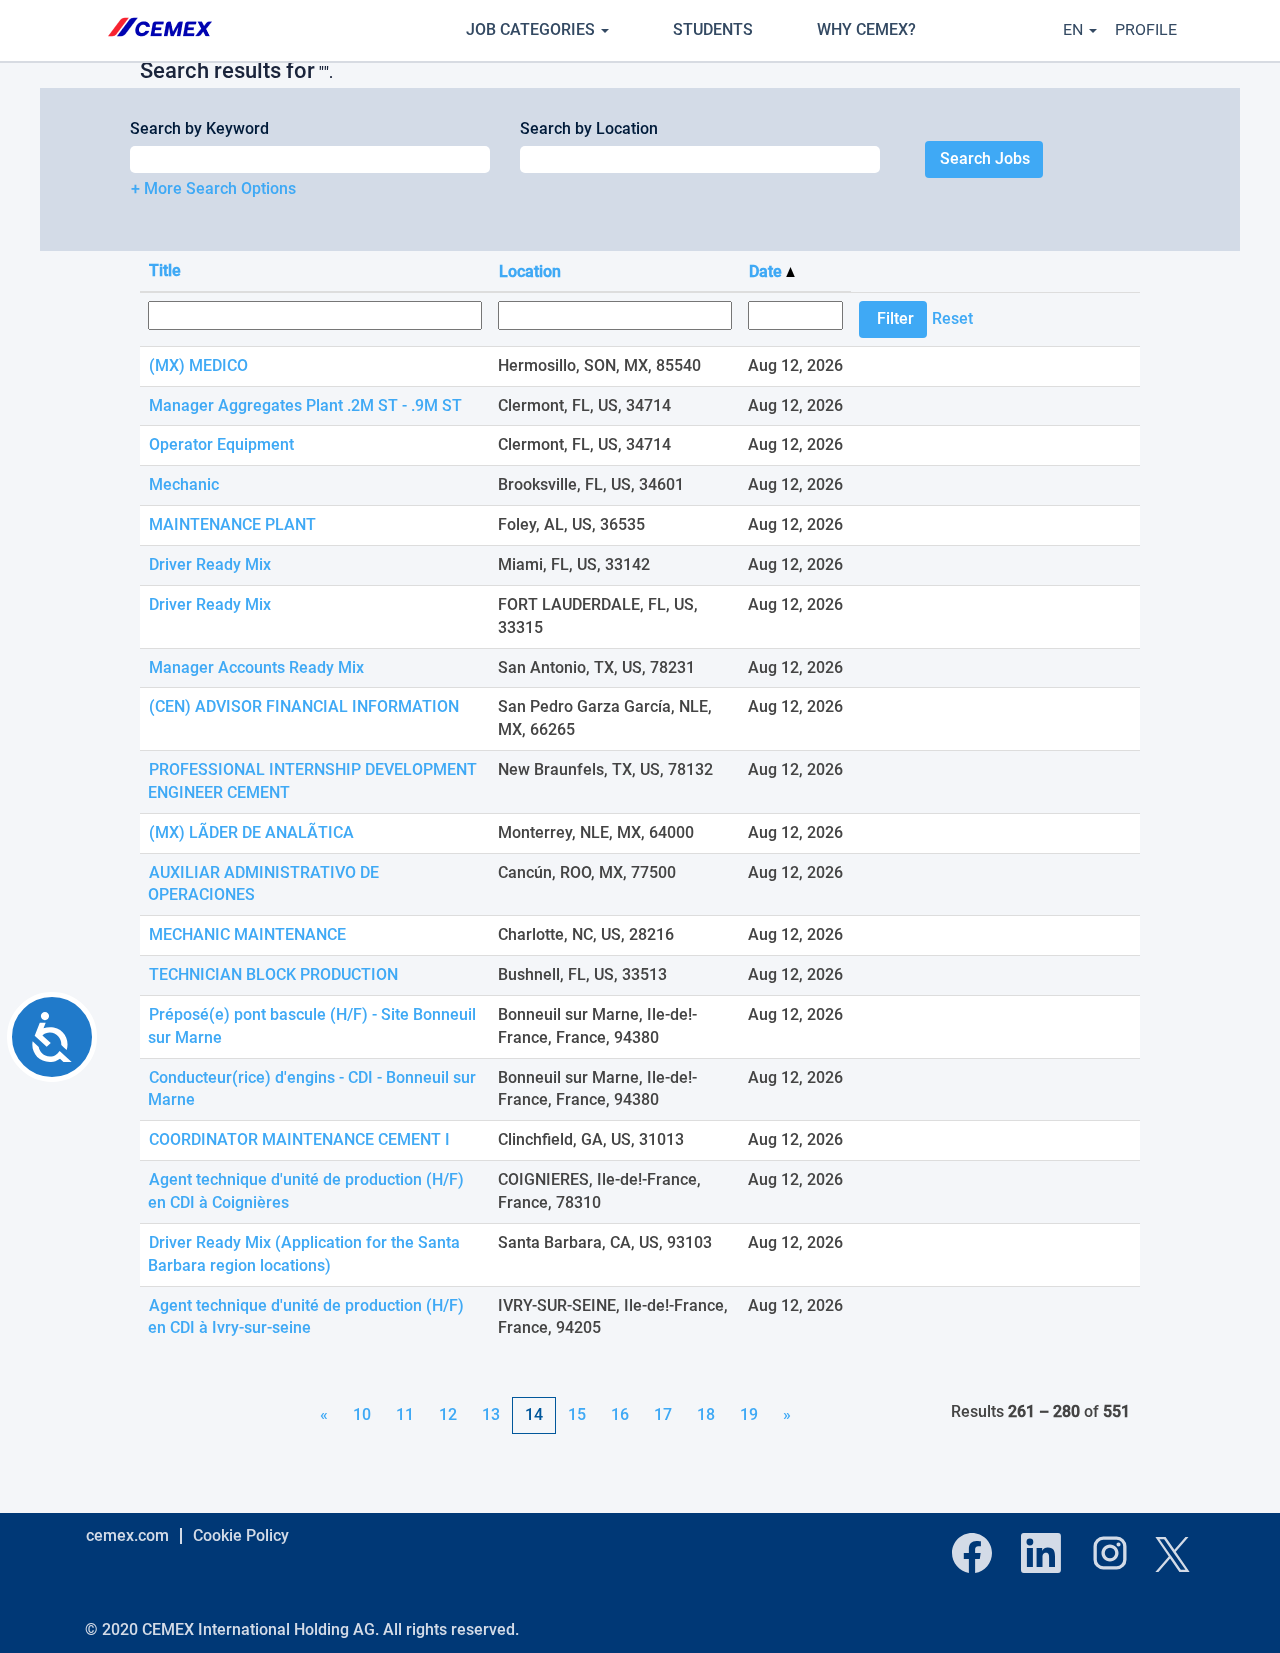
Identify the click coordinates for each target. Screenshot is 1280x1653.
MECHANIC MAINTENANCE (247, 934)
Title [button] (165, 270)
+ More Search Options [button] (213, 188)
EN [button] (1075, 29)
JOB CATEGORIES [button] (532, 29)
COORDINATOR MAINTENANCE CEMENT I (299, 1139)
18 (706, 1414)
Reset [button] (952, 318)
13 (491, 1414)
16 (620, 1414)
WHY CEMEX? (866, 29)
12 (448, 1414)
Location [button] (530, 271)
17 (663, 1414)
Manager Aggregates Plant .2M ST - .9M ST (305, 405)
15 (577, 1414)
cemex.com (127, 1535)
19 (749, 1414)
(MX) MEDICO (198, 365)
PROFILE (1146, 29)
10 (362, 1414)
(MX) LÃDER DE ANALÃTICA (251, 832)
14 (534, 1414)
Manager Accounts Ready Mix (256, 667)
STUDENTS (713, 29)
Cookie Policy (241, 1535)
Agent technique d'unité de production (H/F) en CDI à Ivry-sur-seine (306, 1317)
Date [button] (767, 271)
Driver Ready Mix (210, 564)
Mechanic (184, 484)
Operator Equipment (221, 444)
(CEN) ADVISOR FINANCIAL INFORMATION (304, 706)
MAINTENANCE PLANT (232, 524)
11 (405, 1414)
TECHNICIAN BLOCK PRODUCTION (273, 974)
